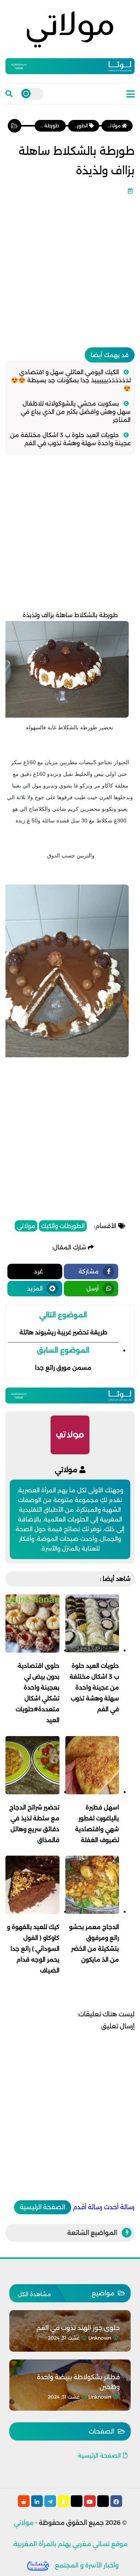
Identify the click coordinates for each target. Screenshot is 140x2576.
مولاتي (26, 1226)
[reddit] (24, 2501)
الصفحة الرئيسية (43, 2207)
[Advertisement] (70, 268)
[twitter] (103, 2501)
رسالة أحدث (119, 2207)
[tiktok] (77, 2501)
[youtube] (90, 2501)
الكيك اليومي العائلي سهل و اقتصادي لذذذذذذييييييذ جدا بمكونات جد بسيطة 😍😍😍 (71, 380)
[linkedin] (37, 2501)
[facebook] (116, 2501)
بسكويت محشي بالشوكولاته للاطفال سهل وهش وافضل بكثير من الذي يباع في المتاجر (76, 412)
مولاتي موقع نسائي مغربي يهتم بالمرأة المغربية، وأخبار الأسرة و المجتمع (70, 2544)
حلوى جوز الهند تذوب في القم (78, 2328)
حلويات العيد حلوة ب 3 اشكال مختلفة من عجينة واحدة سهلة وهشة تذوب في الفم (70, 439)
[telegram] (50, 2501)
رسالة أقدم (87, 2207)
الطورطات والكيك (63, 1226)
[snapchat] (63, 2501)
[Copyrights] (38, 2565)
